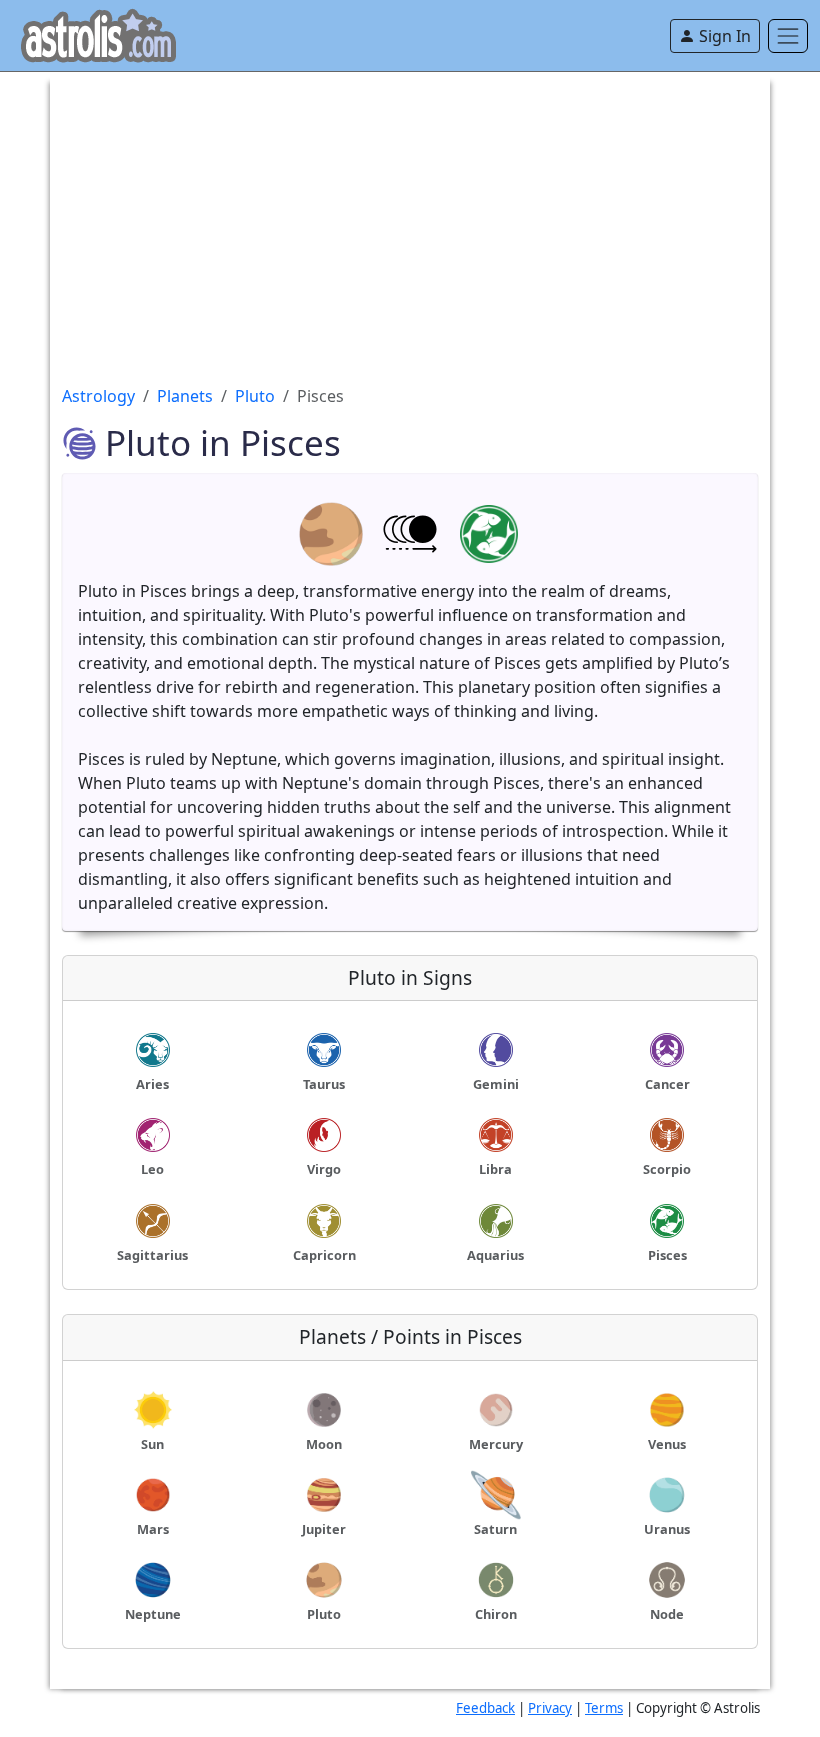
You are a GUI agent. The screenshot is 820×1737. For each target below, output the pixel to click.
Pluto (255, 396)
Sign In (723, 36)
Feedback (485, 1708)
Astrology (98, 396)
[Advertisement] (410, 212)
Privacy (550, 1708)
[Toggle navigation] (788, 36)
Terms (604, 1708)
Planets (185, 396)
